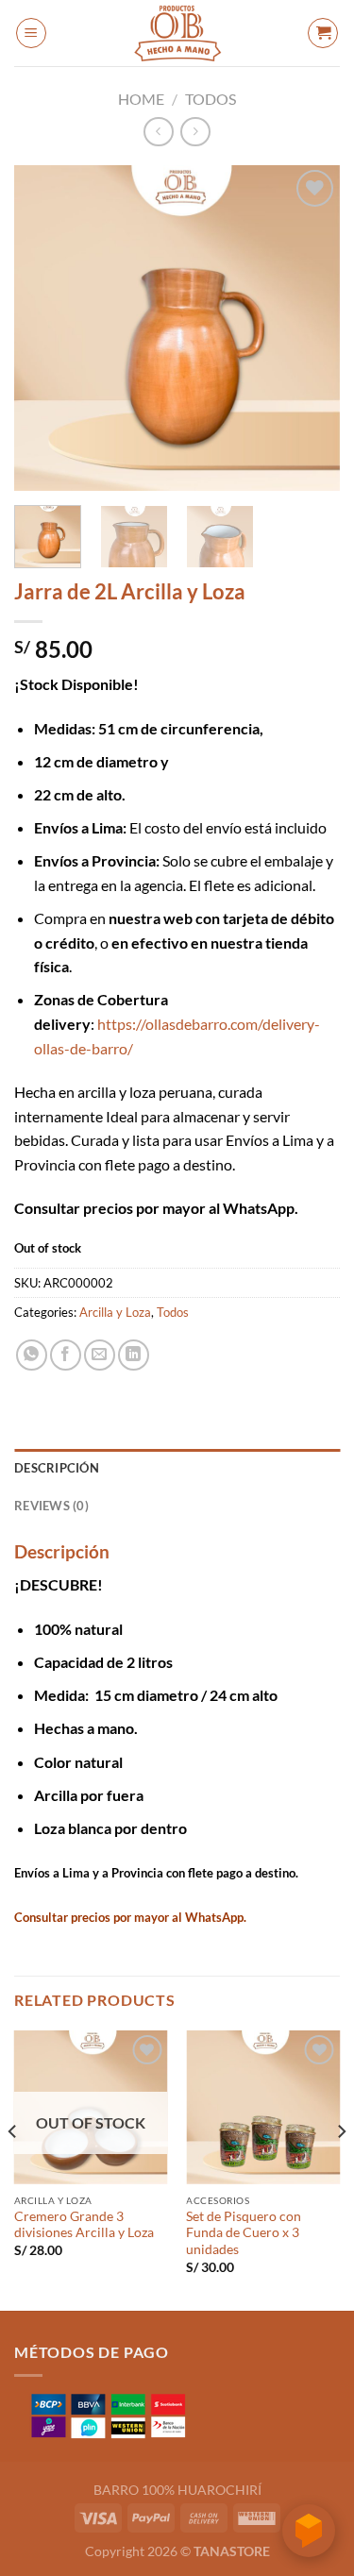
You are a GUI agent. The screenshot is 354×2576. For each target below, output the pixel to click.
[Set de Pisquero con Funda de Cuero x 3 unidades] (263, 2107)
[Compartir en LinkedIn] (134, 1355)
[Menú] (31, 33)
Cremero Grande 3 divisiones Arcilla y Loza (84, 2225)
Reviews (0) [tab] (51, 1506)
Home (141, 99)
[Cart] (323, 33)
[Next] (310, 328)
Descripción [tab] (57, 1468)
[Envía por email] (100, 1355)
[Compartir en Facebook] (66, 1355)
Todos (211, 99)
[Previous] (44, 328)
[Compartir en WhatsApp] (32, 1355)
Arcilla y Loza (115, 1312)
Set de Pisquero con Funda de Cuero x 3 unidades (244, 2233)
